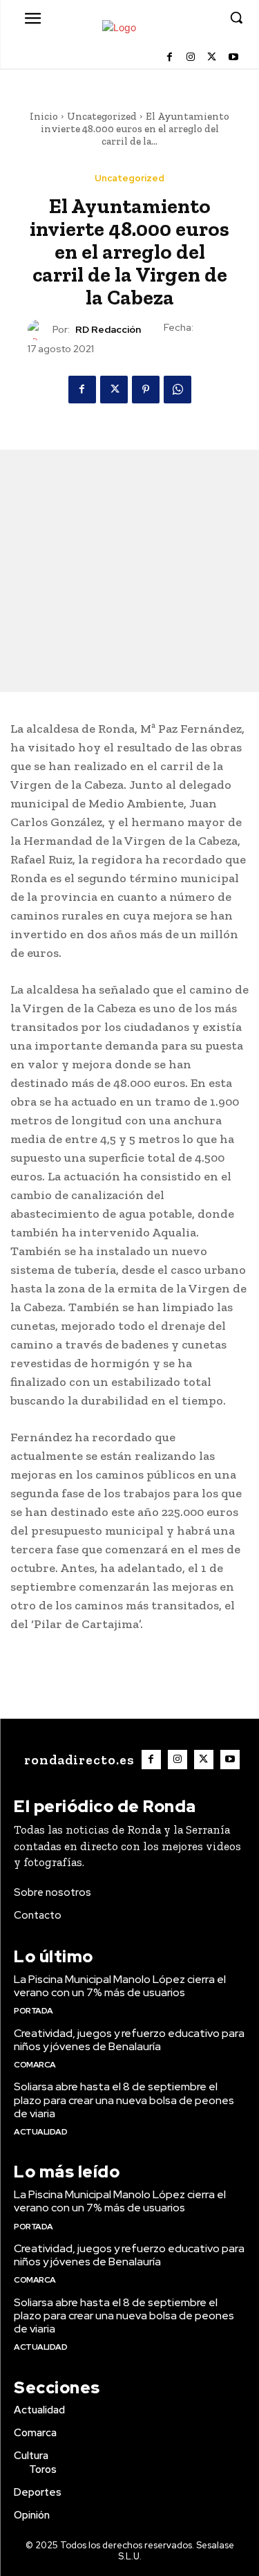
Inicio (44, 116)
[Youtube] (233, 58)
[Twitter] (212, 58)
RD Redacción (108, 330)
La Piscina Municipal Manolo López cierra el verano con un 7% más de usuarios (120, 1986)
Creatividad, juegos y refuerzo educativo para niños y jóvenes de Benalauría (129, 2040)
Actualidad (40, 2132)
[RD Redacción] (40, 330)
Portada (33, 2011)
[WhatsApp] (178, 390)
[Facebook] (170, 58)
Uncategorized (102, 116)
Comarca (35, 2065)
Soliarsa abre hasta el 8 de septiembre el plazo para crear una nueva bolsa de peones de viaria (124, 2100)
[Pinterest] (146, 390)
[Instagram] (191, 58)
